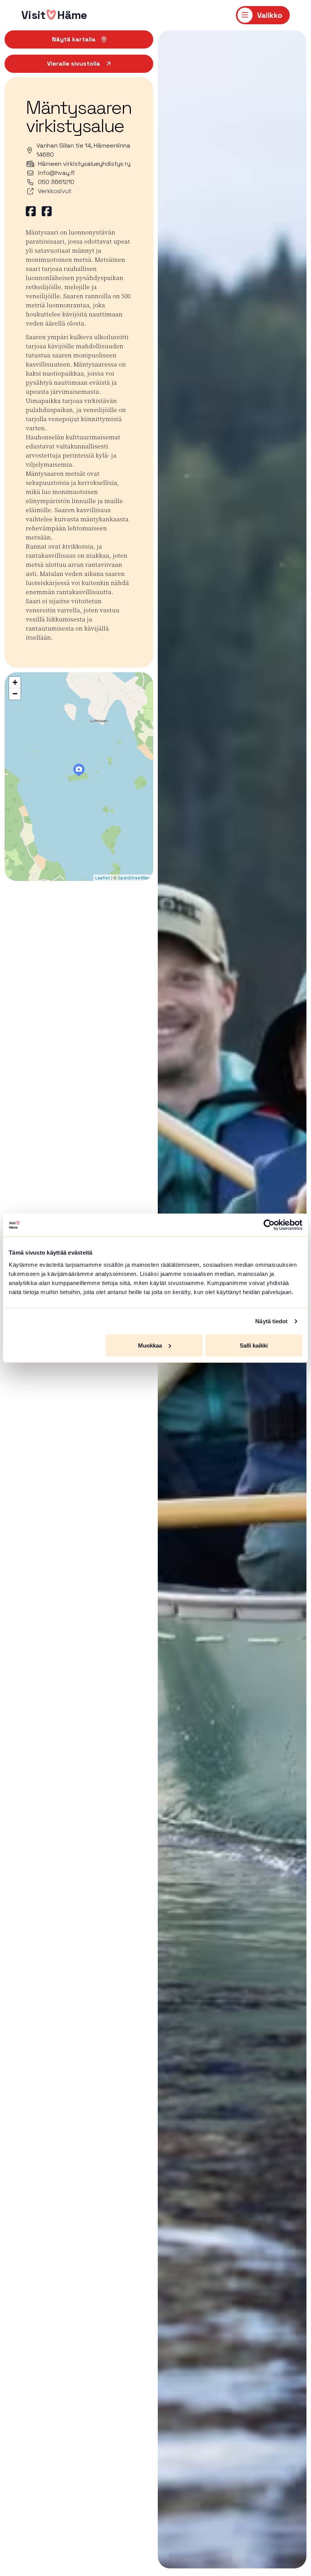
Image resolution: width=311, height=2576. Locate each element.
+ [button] (15, 682)
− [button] (15, 694)
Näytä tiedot (271, 1321)
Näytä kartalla (74, 39)
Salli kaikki (254, 1345)
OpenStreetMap (134, 878)
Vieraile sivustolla (74, 64)
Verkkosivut (55, 191)
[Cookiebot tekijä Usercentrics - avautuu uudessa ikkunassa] (269, 1225)
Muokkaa (150, 1345)
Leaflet (103, 878)
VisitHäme (54, 15)
